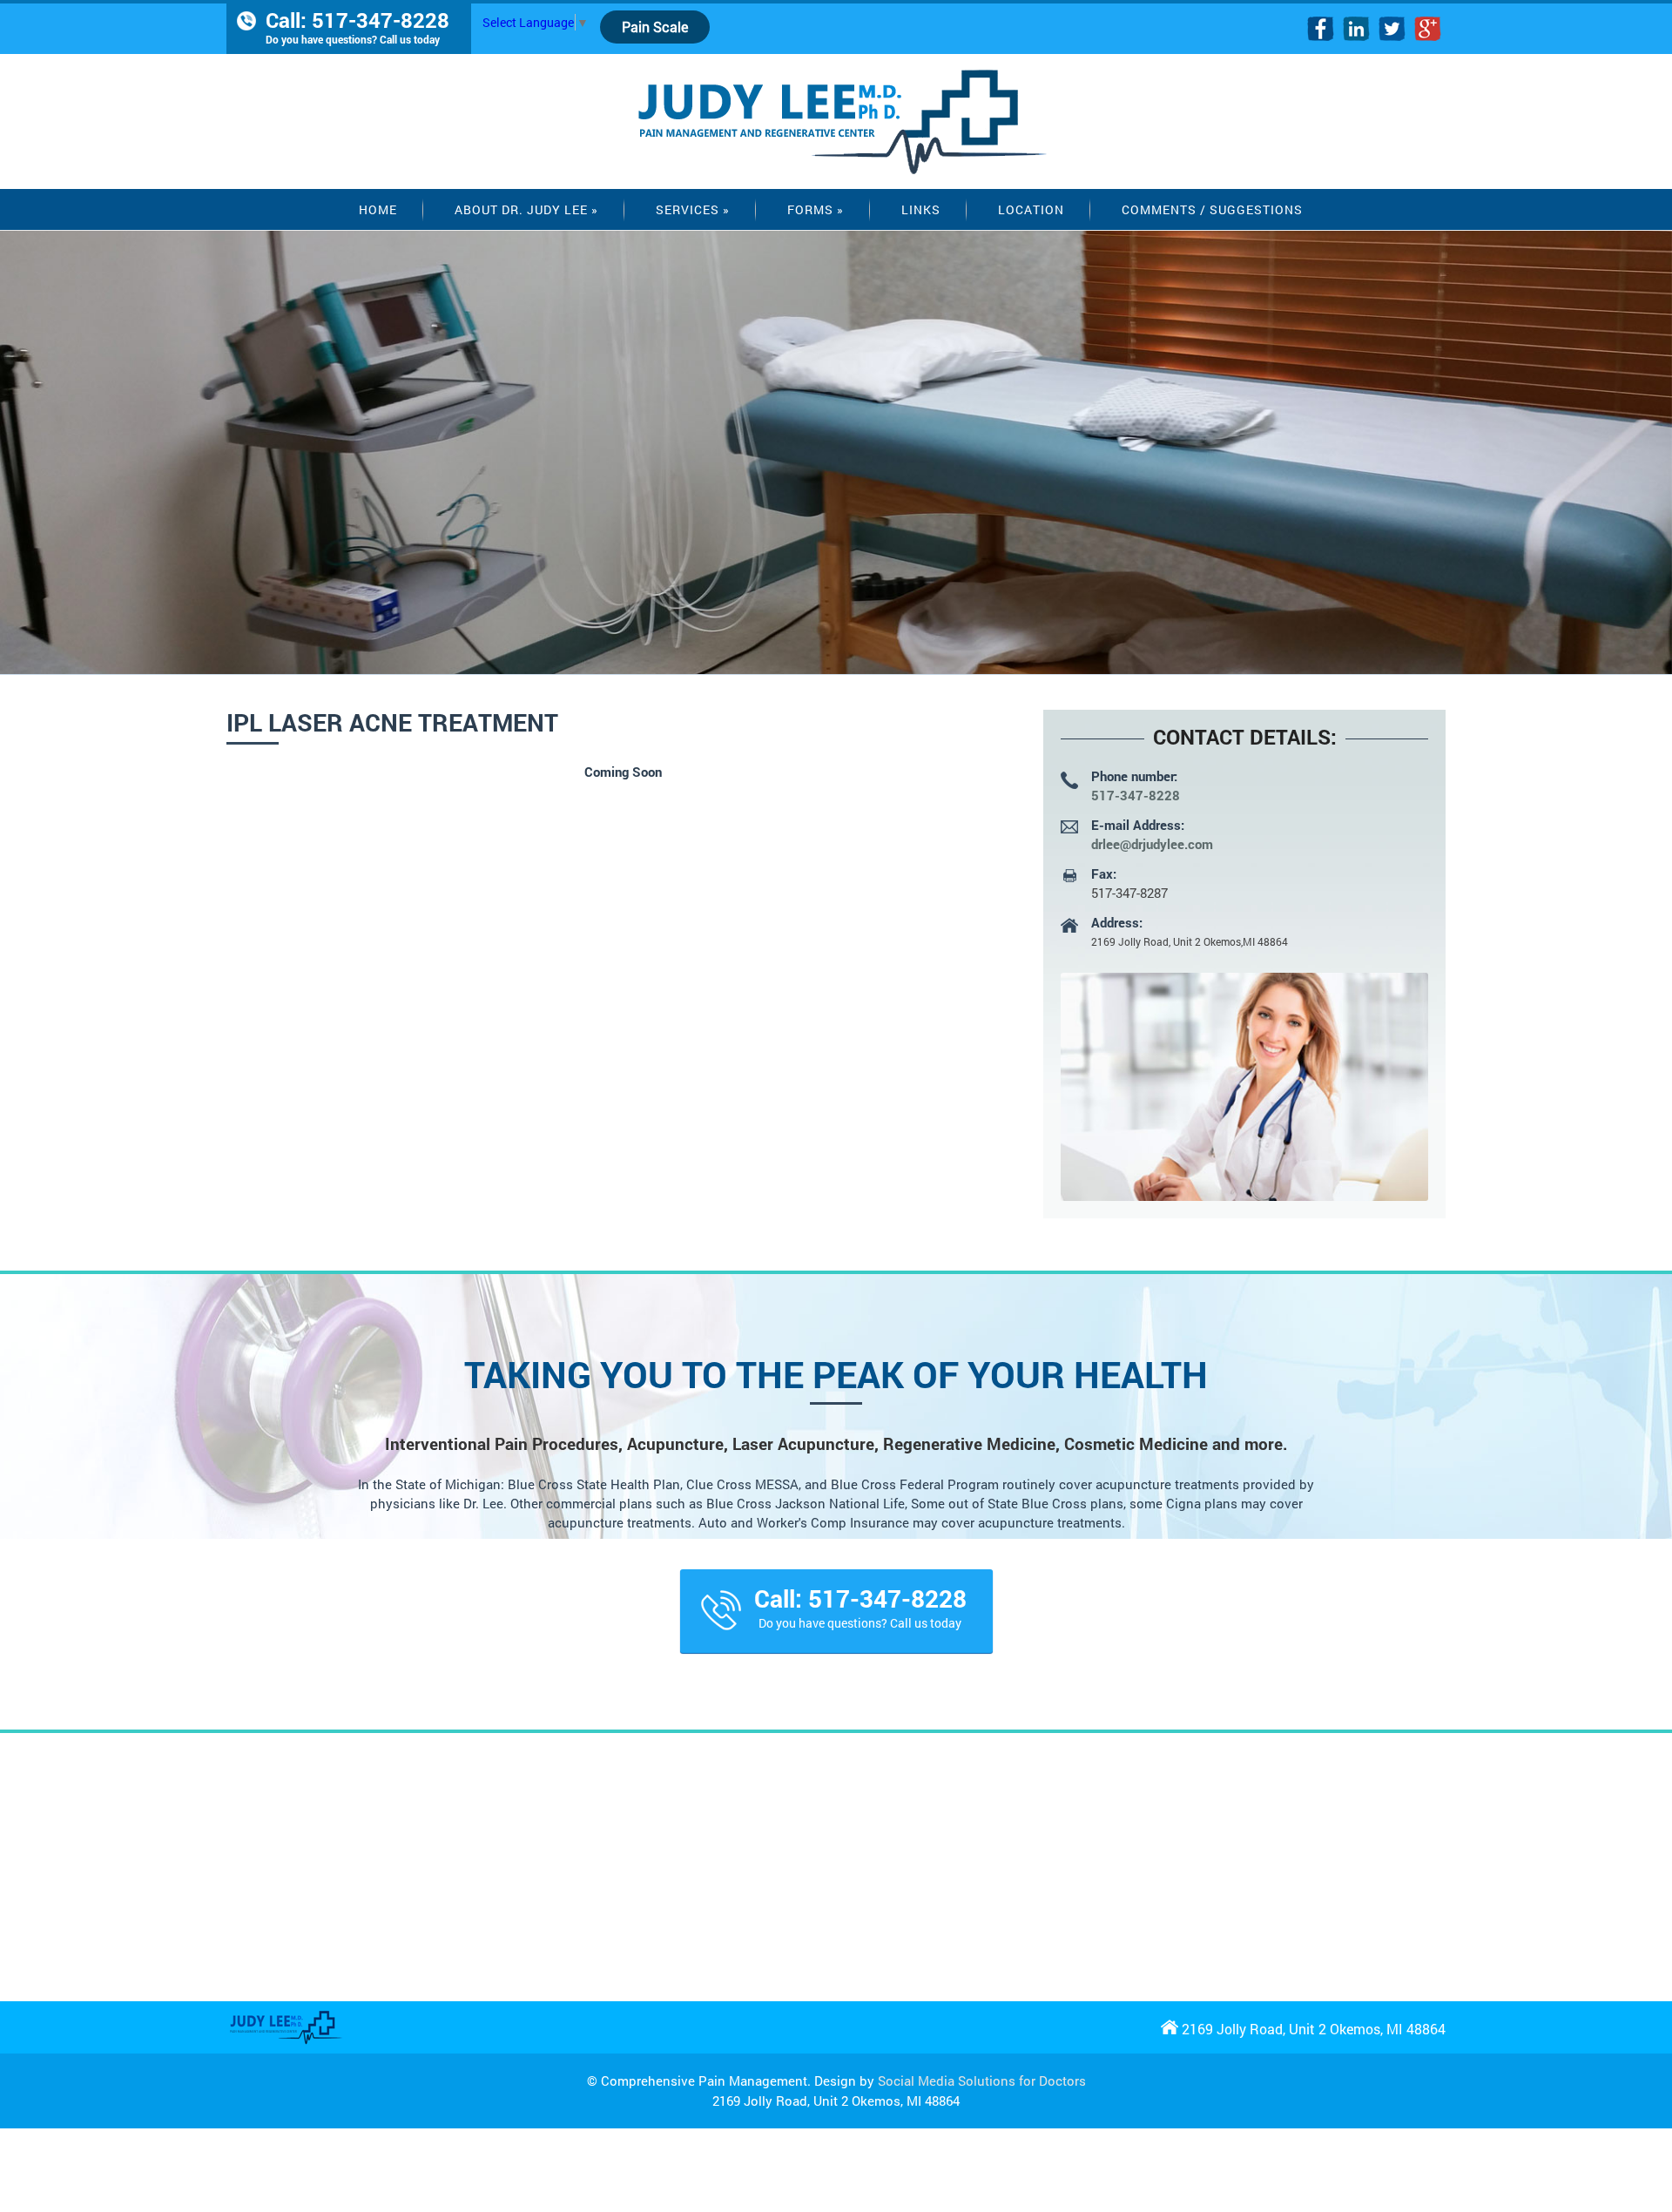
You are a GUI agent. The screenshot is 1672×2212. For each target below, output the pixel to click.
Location (1031, 209)
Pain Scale (655, 27)
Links (921, 209)
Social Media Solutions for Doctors (982, 2081)
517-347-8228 (1136, 795)
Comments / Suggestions (1212, 209)
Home (378, 209)
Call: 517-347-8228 (357, 26)
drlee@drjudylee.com (1152, 844)
